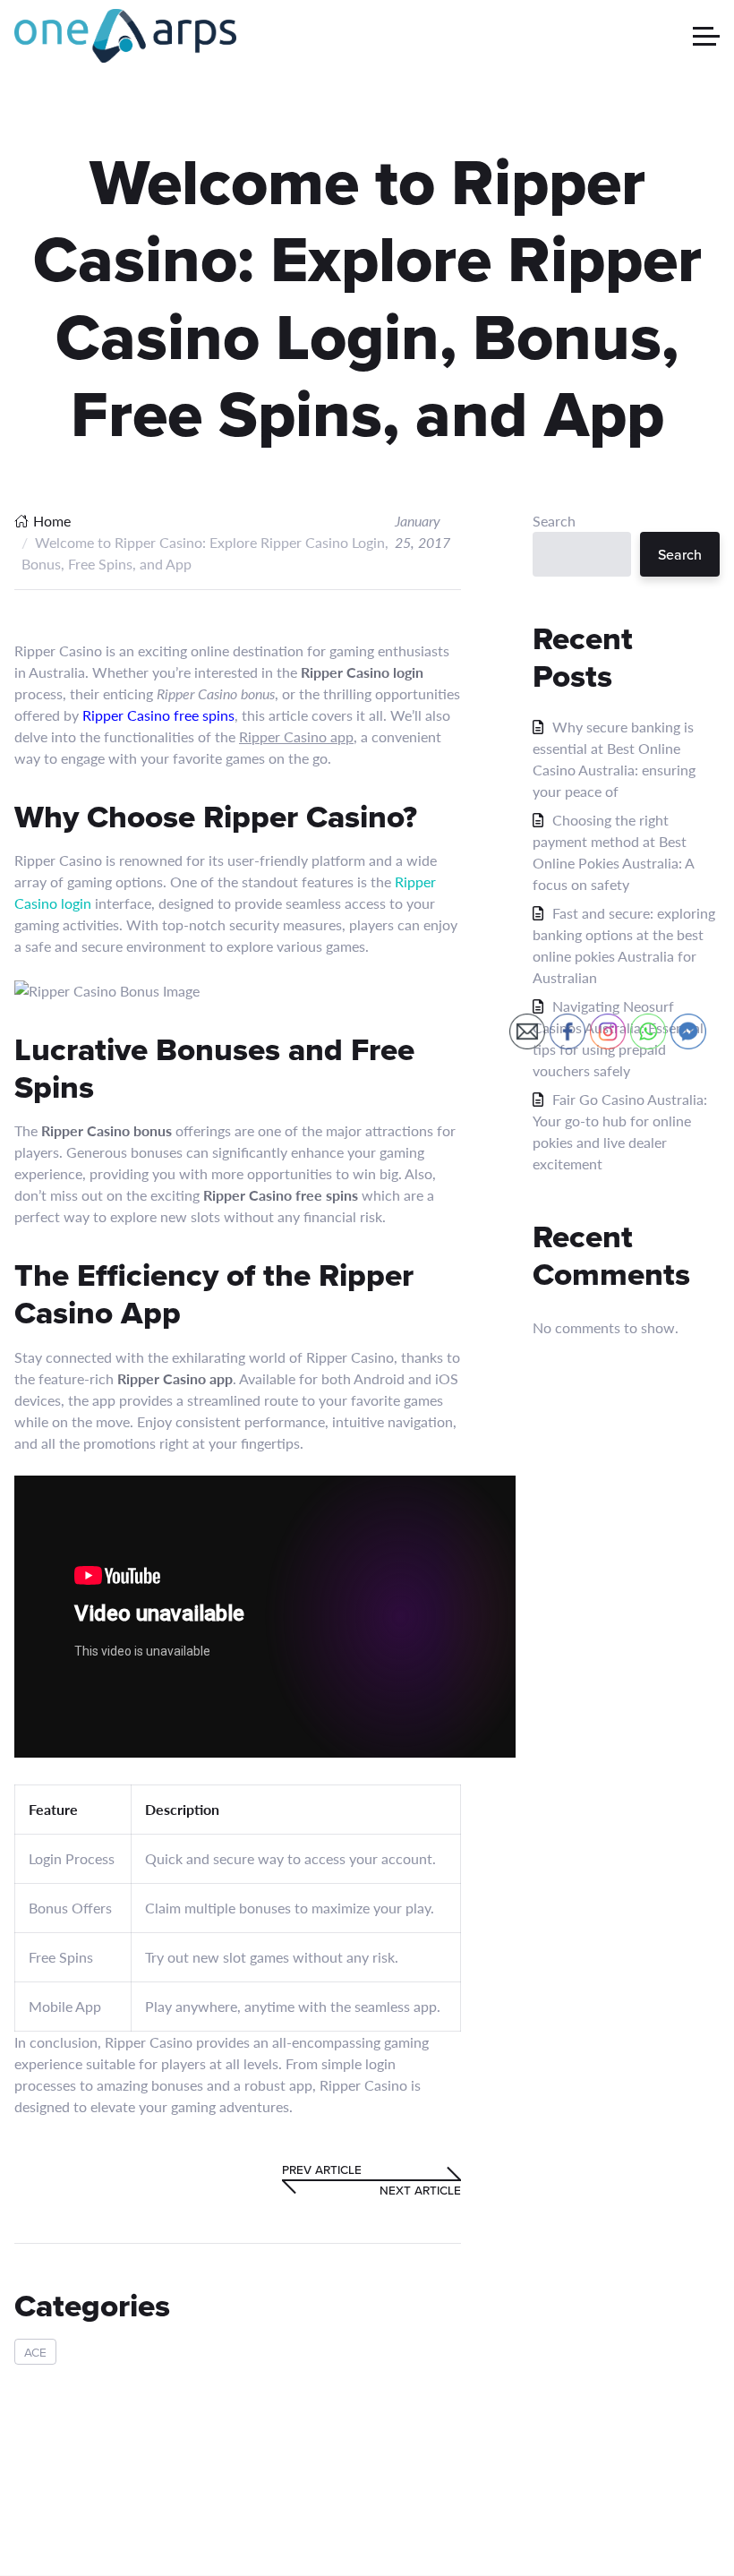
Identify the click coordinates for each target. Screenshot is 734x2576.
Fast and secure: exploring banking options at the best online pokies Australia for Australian (624, 945)
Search (554, 521)
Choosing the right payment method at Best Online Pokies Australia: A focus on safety (613, 852)
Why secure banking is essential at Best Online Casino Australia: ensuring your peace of (614, 759)
